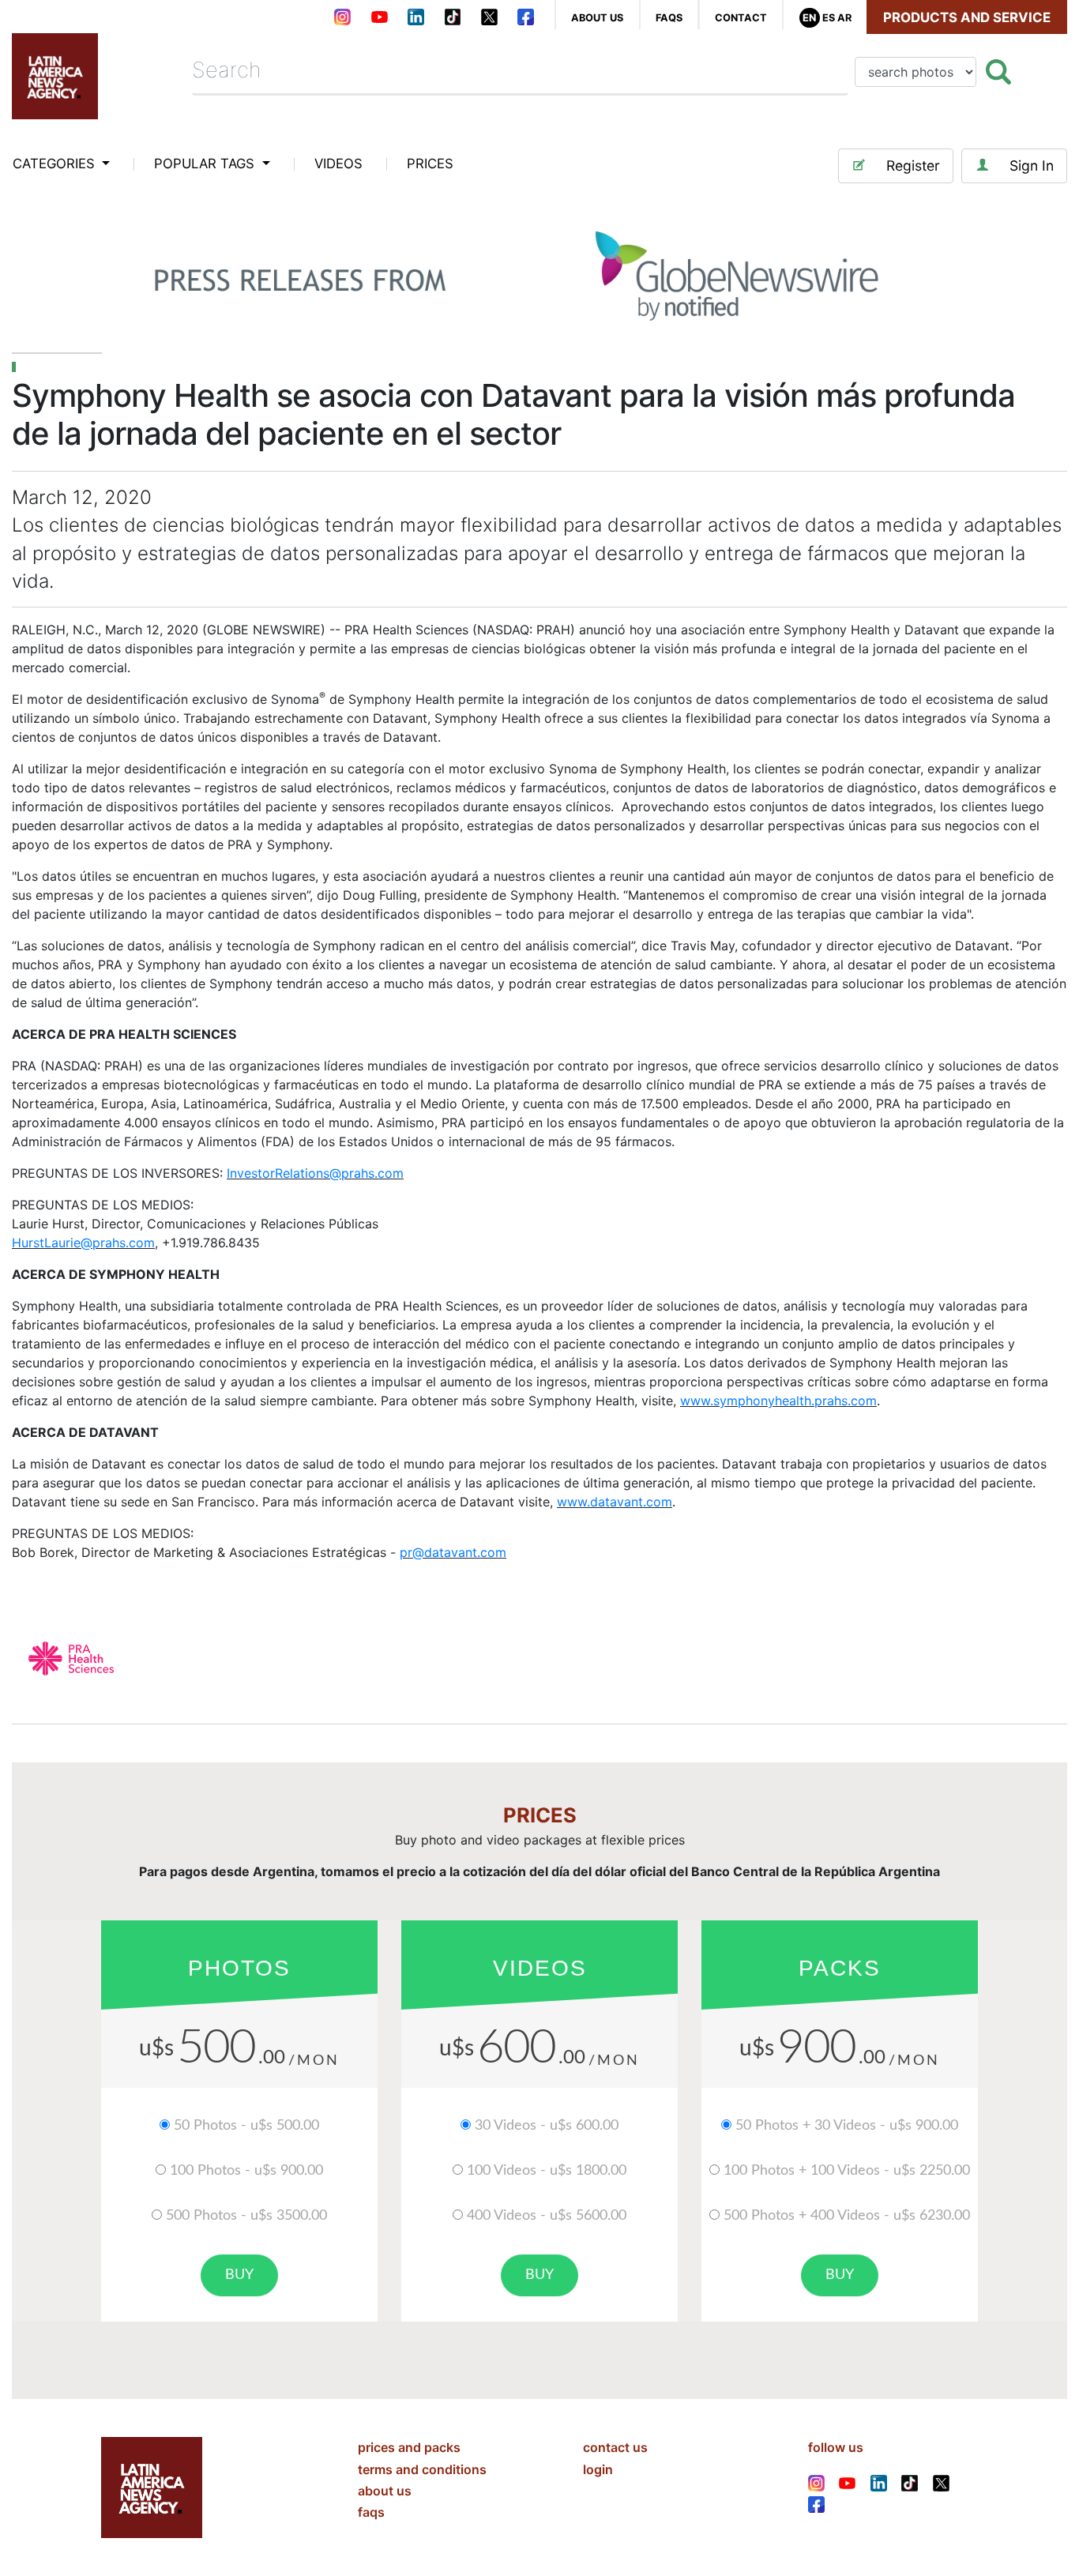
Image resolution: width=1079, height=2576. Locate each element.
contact (741, 18)
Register (913, 165)
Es (829, 18)
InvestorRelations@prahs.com (315, 1173)
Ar (844, 18)
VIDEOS (338, 164)
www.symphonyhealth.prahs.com (778, 1401)
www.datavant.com (615, 1502)
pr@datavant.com (453, 1552)
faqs (669, 18)
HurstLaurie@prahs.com (83, 1243)
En (809, 18)
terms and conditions (422, 2469)
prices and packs (409, 2447)
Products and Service (967, 17)
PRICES (430, 164)
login (598, 2469)
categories (56, 164)
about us (597, 18)
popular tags (206, 164)
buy (239, 2275)
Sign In (1032, 165)
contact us (615, 2447)
